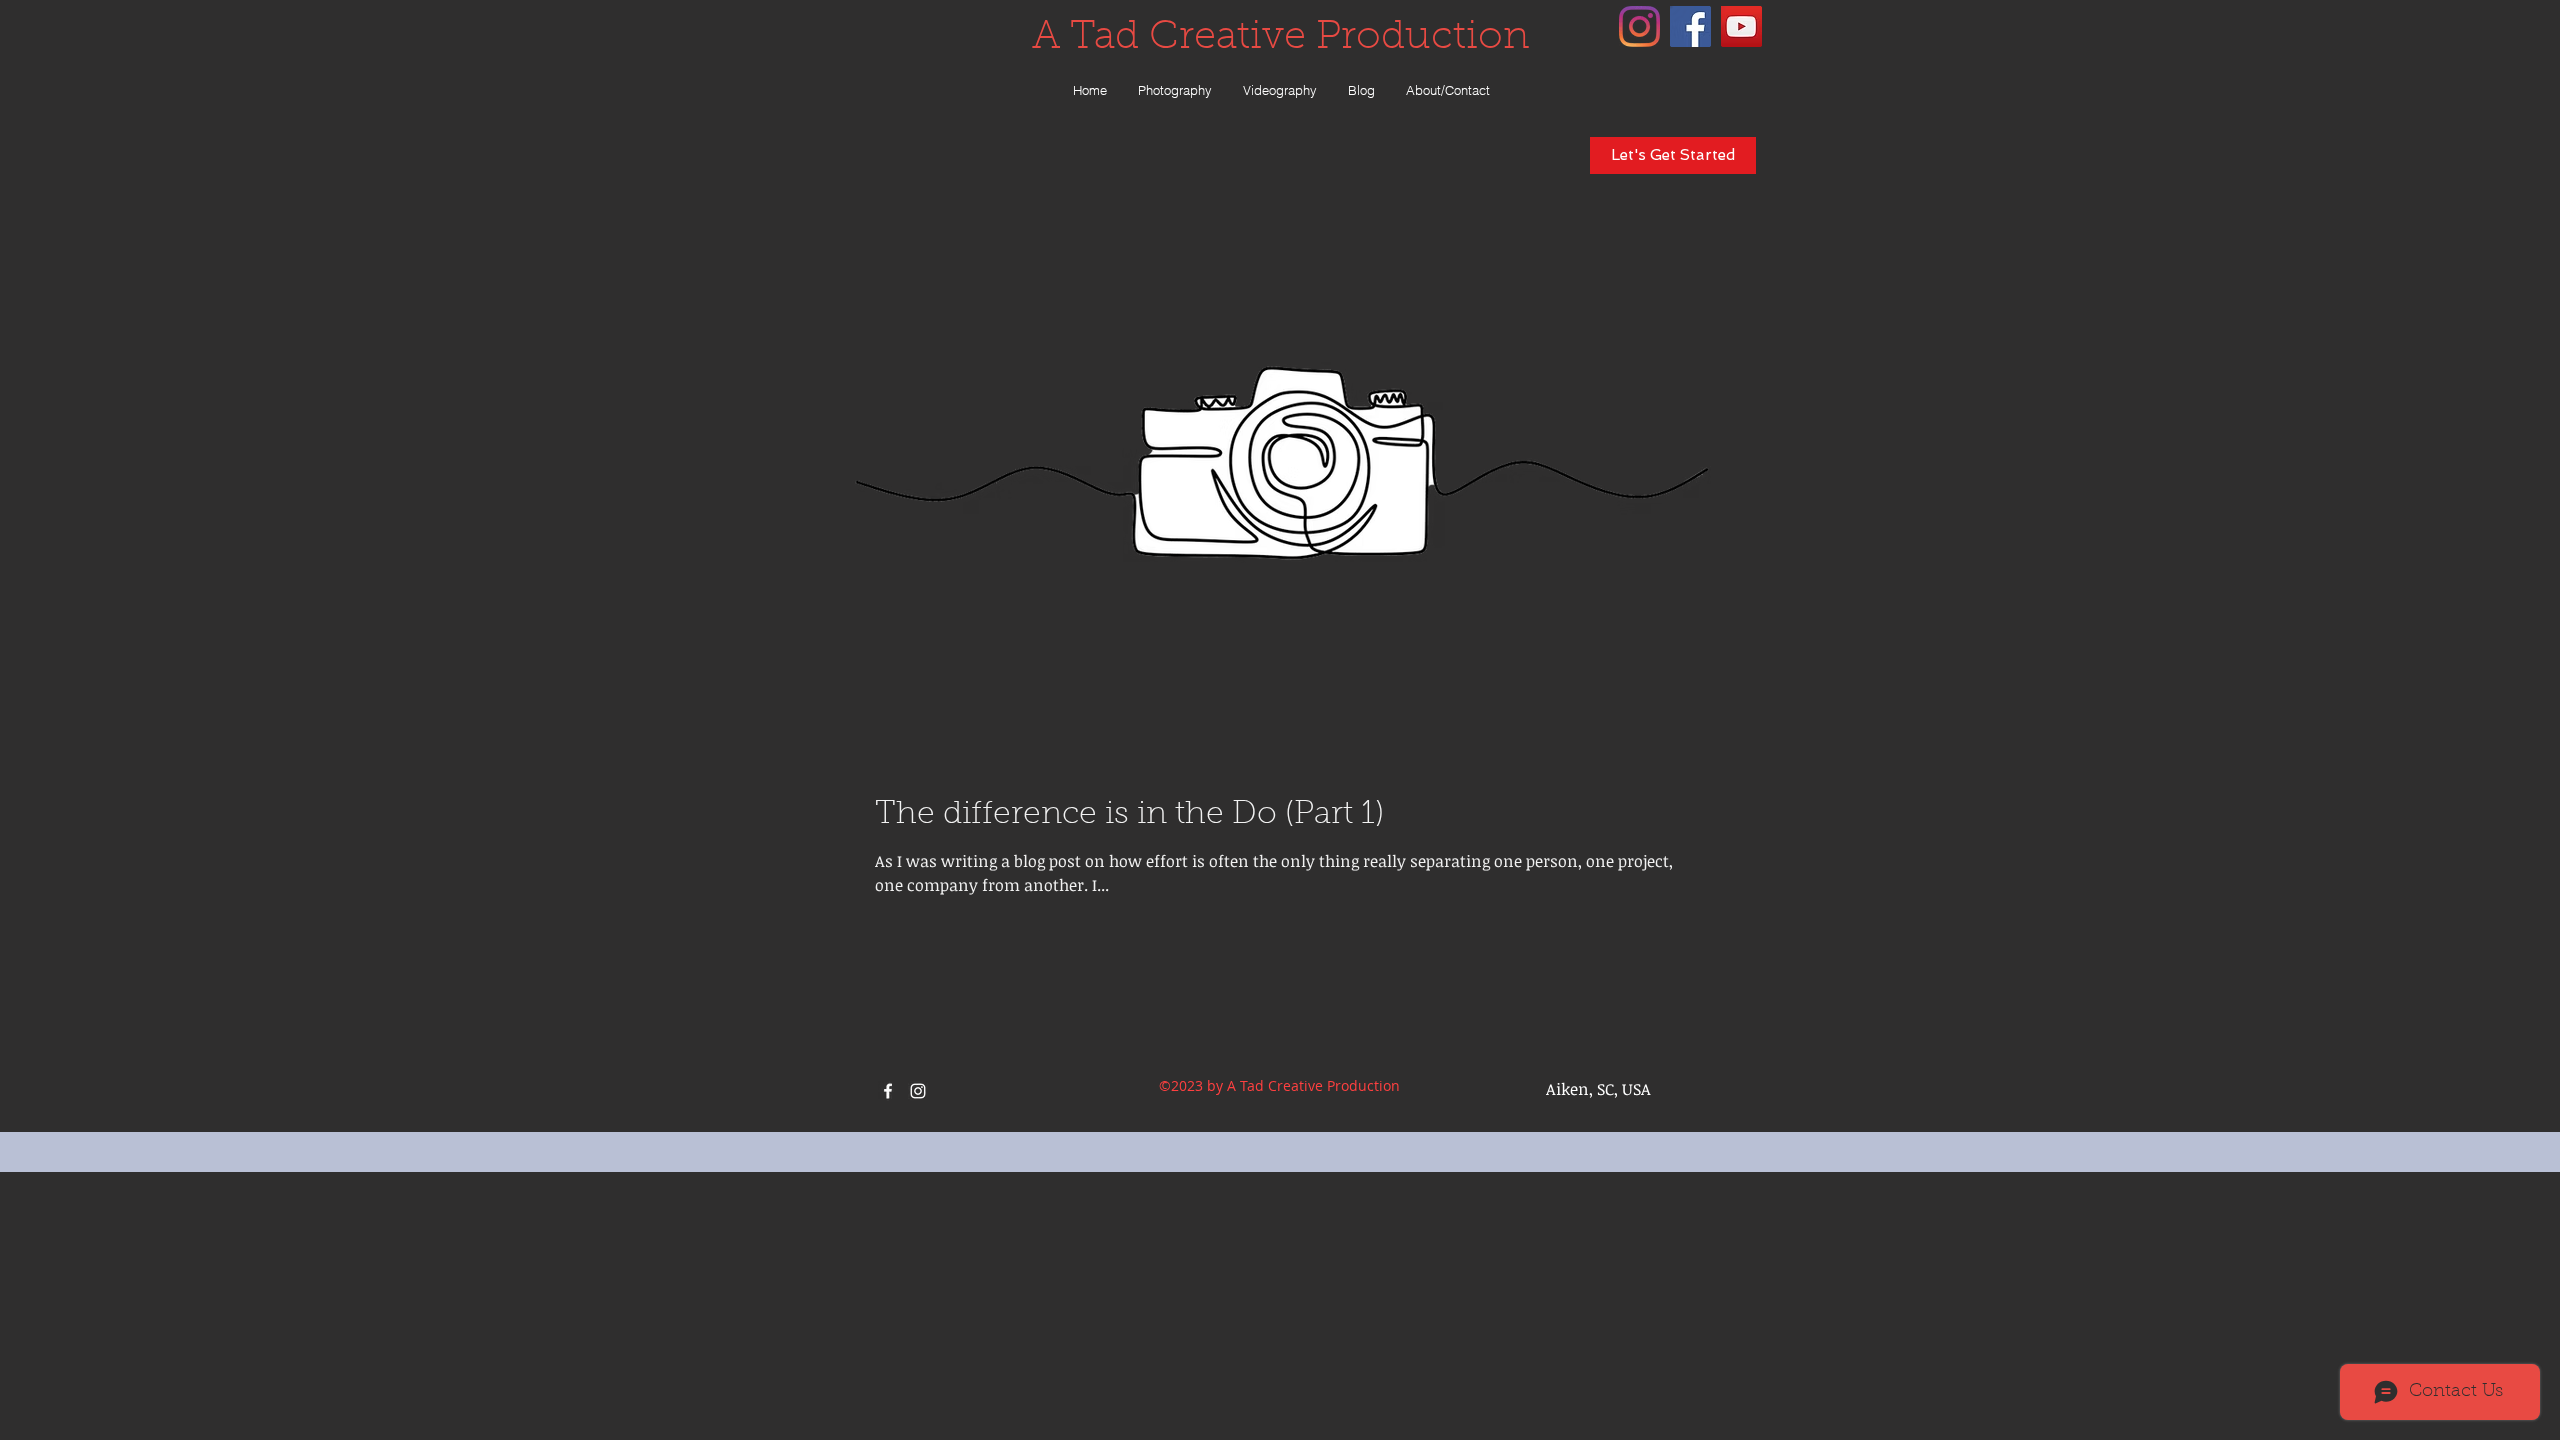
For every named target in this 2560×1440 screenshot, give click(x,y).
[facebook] (1690, 26)
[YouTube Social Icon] (1741, 26)
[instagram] (1639, 26)
